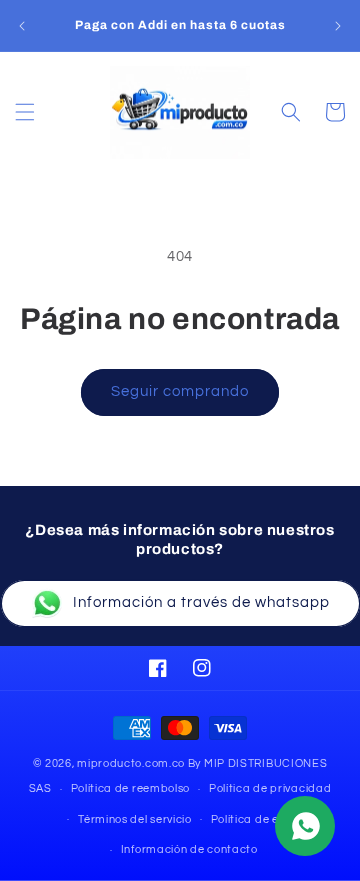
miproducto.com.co (131, 763)
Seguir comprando (180, 391)
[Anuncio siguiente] (338, 26)
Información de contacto (189, 849)
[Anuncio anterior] (22, 26)
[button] (25, 112)
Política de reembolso (131, 788)
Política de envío (256, 819)
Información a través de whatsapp (201, 602)
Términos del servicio (135, 819)
